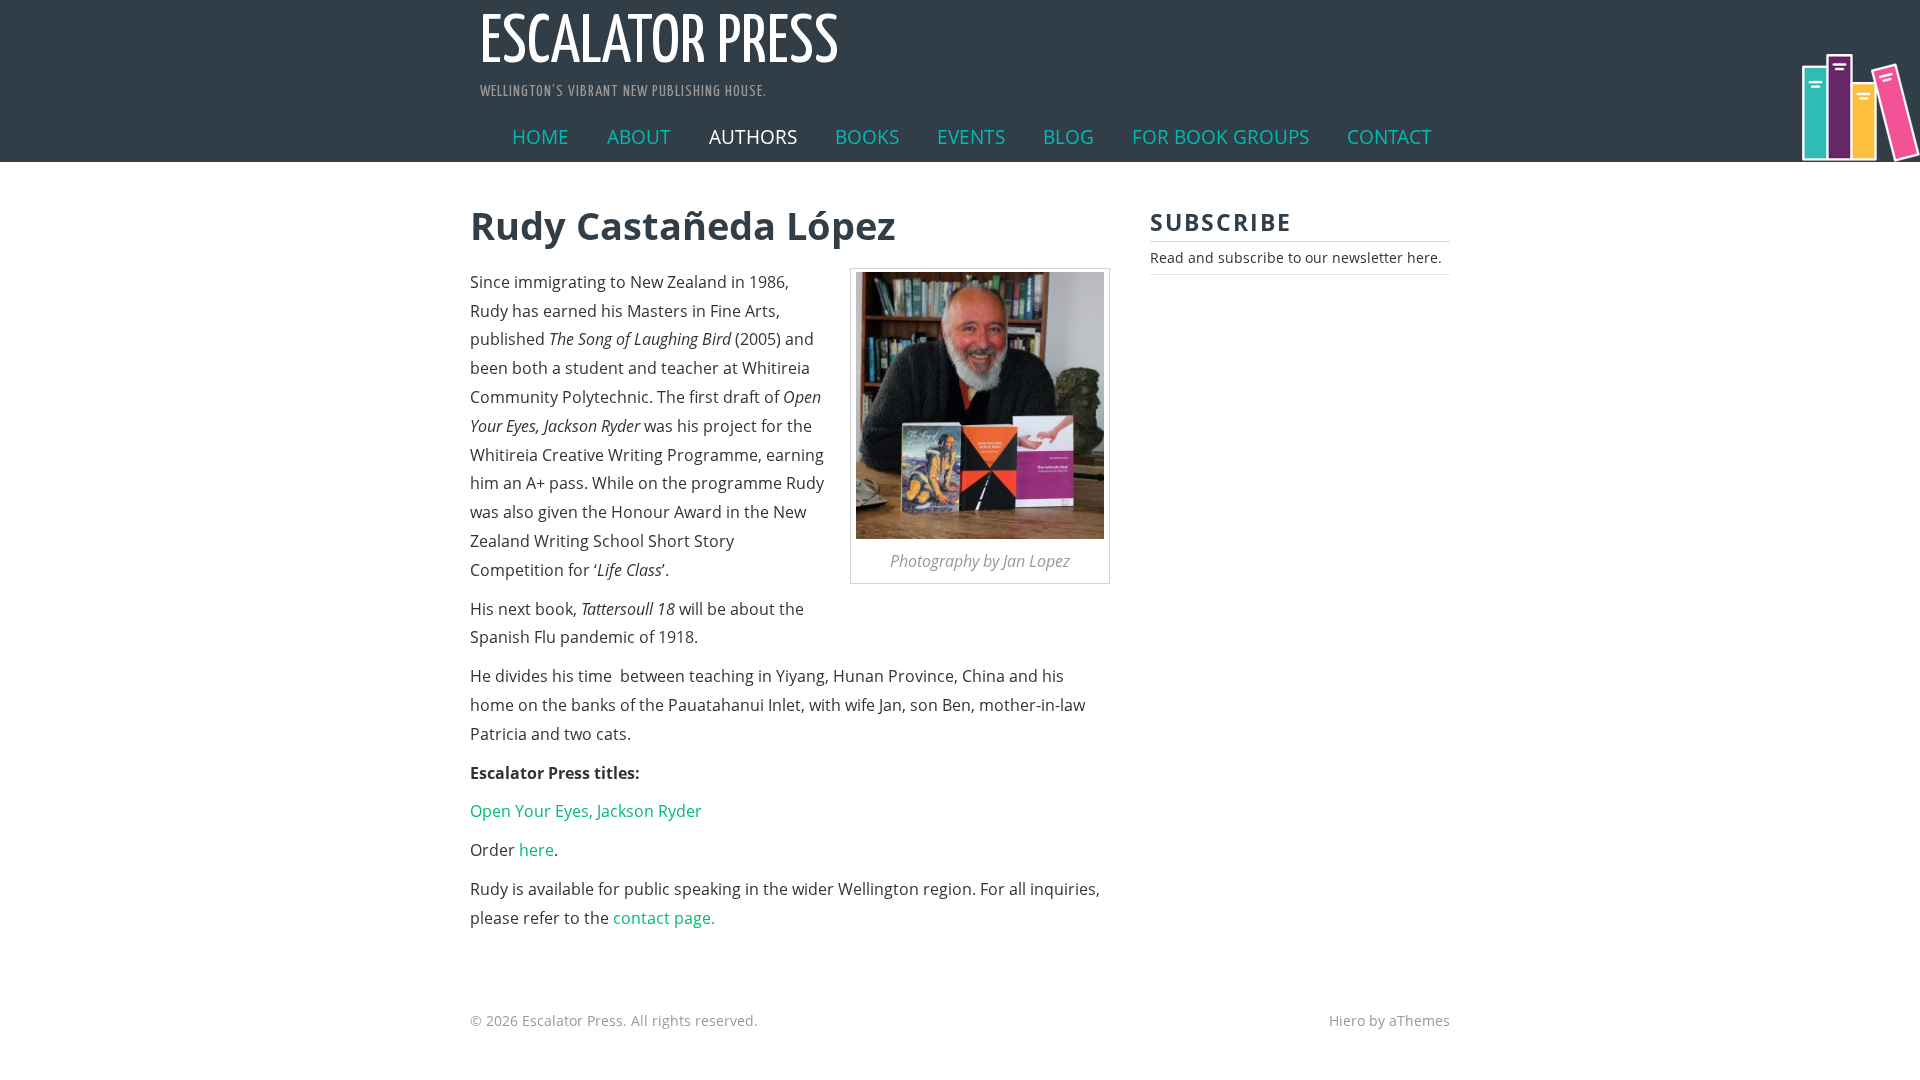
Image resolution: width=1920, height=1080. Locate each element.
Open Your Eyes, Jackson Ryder (586, 811)
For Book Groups (1220, 136)
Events (971, 136)
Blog (1068, 136)
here (536, 850)
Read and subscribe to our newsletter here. (1296, 257)
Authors (753, 136)
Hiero (1347, 1020)
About (639, 136)
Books (867, 136)
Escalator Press (659, 44)
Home (540, 136)
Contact (1389, 136)
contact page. (664, 918)
